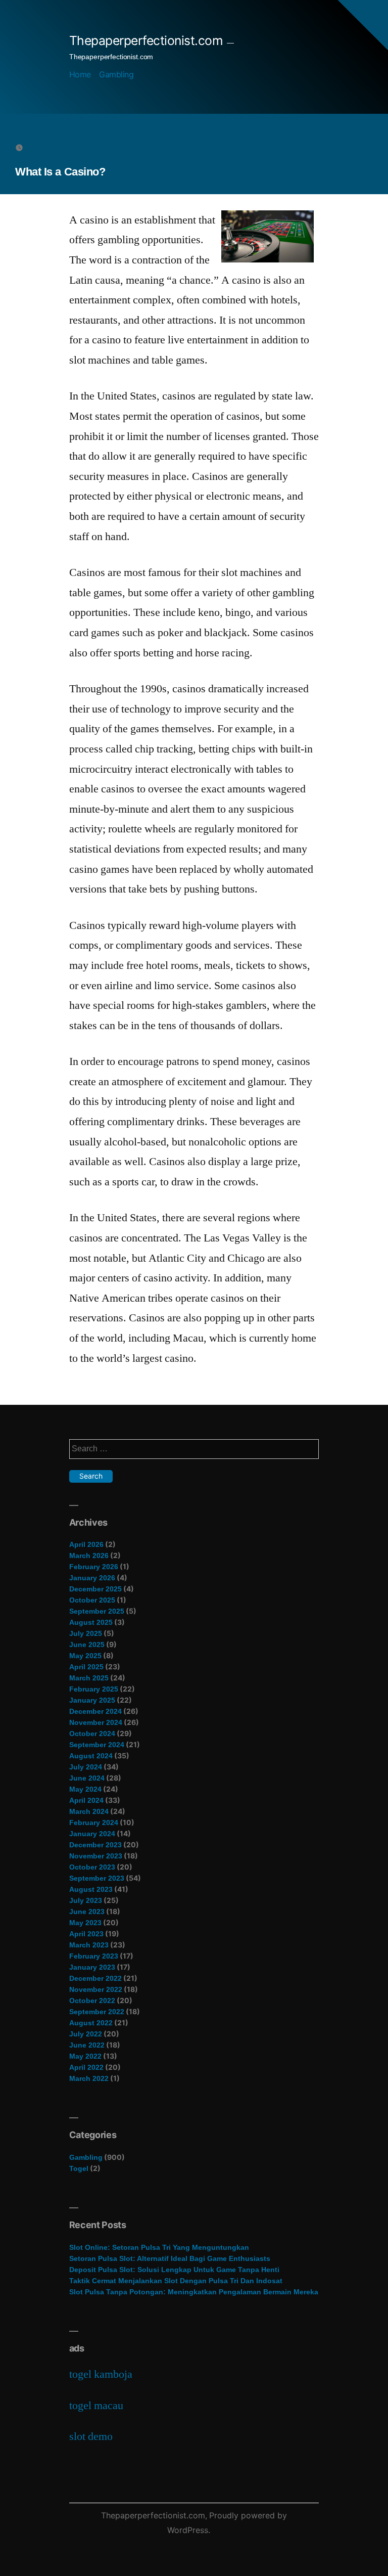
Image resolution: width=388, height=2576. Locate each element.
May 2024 (85, 1789)
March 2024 (89, 1811)
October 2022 (92, 2001)
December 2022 (95, 1978)
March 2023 (89, 1945)
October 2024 (92, 1734)
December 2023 (95, 1845)
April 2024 (86, 1800)
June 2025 (87, 1645)
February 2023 (94, 1956)
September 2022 (97, 2012)
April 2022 (86, 2067)
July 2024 (86, 1767)
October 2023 (92, 1867)
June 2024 (87, 1778)
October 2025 (92, 1600)
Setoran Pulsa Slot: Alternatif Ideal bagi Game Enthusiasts (170, 2258)
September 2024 (97, 1745)
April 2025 (86, 1667)
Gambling (116, 74)
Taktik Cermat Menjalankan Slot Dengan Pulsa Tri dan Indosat (176, 2281)
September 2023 (97, 1878)
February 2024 (94, 1823)
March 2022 (89, 2078)
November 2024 (96, 1722)
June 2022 (87, 2045)
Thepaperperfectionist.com (146, 40)
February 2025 (94, 1689)
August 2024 (91, 1756)
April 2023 (86, 1934)
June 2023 (87, 1912)
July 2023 (86, 1900)
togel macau (96, 2406)
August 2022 (91, 2023)
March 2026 (89, 1556)
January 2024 (92, 1834)
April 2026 (86, 1544)
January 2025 (92, 1700)
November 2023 (96, 1856)
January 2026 (92, 1578)
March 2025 (89, 1678)
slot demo (91, 2436)
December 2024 (95, 1711)
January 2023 (92, 1967)
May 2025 (85, 1656)
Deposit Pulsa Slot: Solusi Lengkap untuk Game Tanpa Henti (174, 2270)
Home (80, 74)
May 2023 (85, 1923)
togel (79, 2168)
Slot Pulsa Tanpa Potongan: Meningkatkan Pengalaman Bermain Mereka (194, 2292)
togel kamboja (101, 2374)
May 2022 (85, 2056)
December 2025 (95, 1589)
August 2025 (91, 1622)
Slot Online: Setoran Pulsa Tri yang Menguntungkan (159, 2247)
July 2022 (86, 2034)
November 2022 (96, 1989)
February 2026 (94, 1567)
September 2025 (97, 1611)
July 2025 (86, 1633)
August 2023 (91, 1889)
